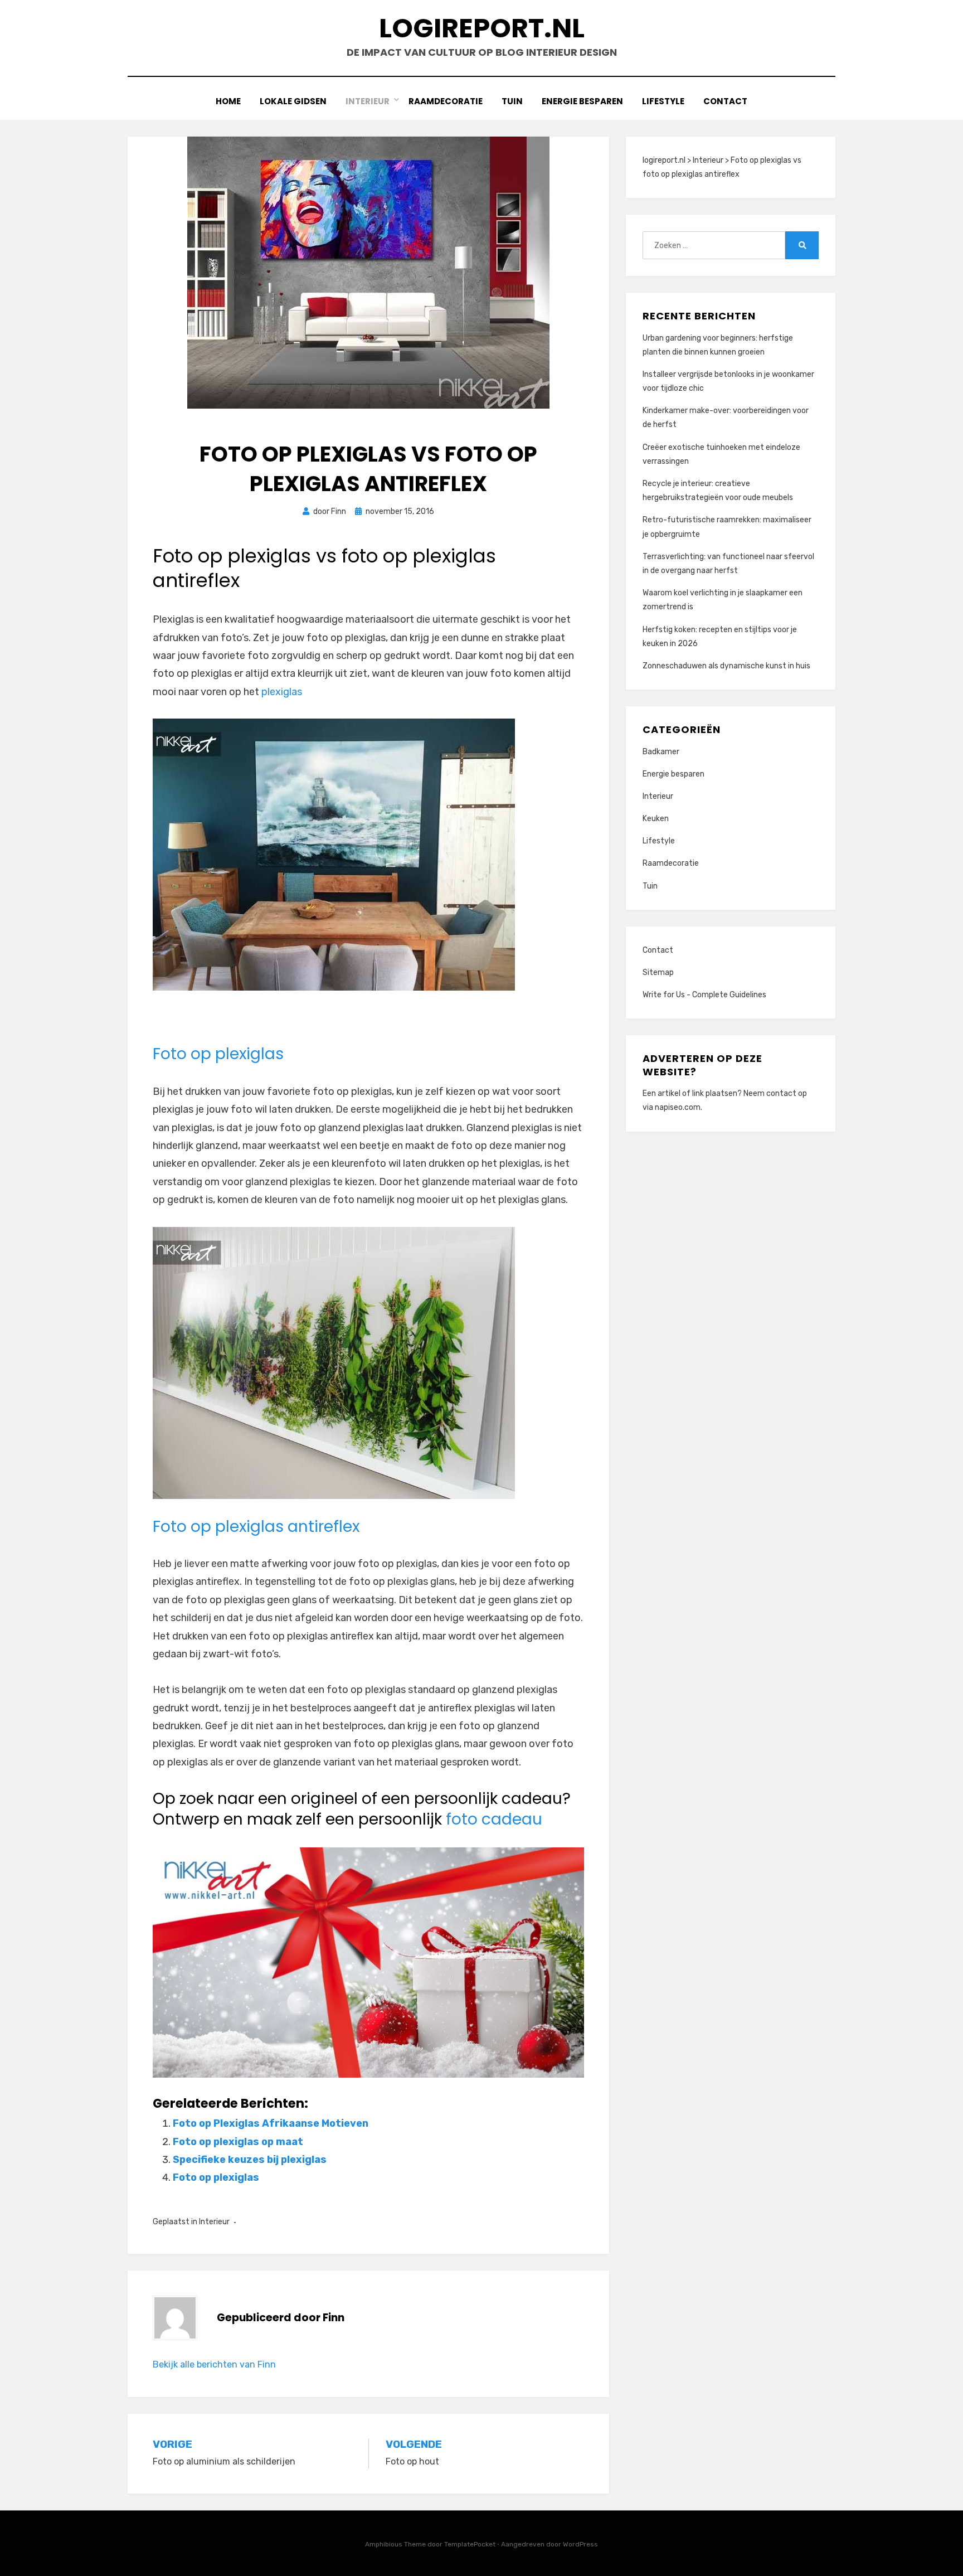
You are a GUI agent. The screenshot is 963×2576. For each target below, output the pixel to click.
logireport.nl (482, 28)
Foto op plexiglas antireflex (256, 1527)
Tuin (512, 101)
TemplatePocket (470, 2544)
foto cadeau (494, 1819)
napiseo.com (678, 1107)
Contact (725, 101)
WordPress (580, 2544)
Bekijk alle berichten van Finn (214, 2364)
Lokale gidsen (293, 101)
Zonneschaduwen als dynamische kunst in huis (726, 666)
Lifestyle (663, 101)
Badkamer (661, 752)
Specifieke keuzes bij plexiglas (250, 2160)
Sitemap (658, 972)
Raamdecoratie (446, 101)
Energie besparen (582, 101)
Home (228, 101)
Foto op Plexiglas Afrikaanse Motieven (271, 2123)
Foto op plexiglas (218, 1054)
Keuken (656, 819)
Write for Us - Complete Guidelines (704, 995)
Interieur (368, 101)
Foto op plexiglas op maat (238, 2142)
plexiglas (282, 692)
